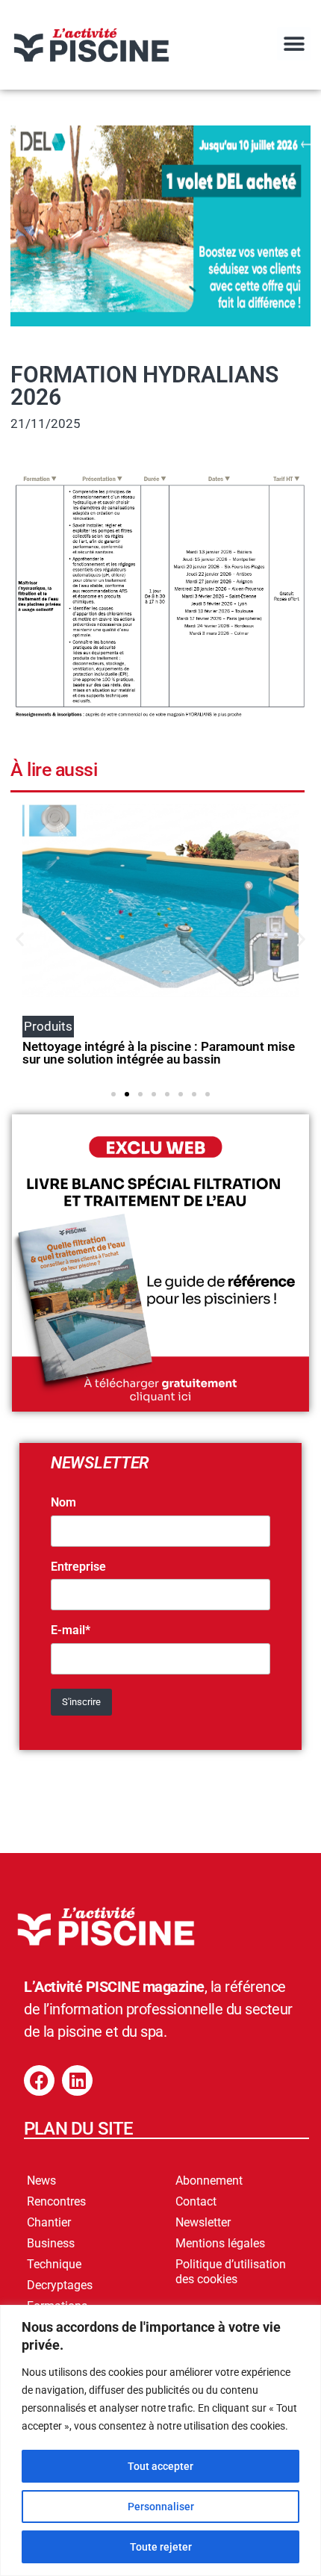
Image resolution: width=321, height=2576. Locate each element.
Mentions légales (220, 2243)
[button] (294, 44)
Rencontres (56, 2201)
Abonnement (209, 2181)
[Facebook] (39, 2080)
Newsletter (203, 2222)
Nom (63, 1503)
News (41, 2181)
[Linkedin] (77, 2080)
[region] (160, 2440)
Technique (54, 2264)
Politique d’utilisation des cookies (231, 2272)
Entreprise (78, 1567)
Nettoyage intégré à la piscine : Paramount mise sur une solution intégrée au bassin (159, 1053)
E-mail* (71, 1630)
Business (51, 2243)
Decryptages (60, 2285)
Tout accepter (160, 2466)
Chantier (49, 2222)
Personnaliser (161, 2507)
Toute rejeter (161, 2547)
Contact (196, 2201)
